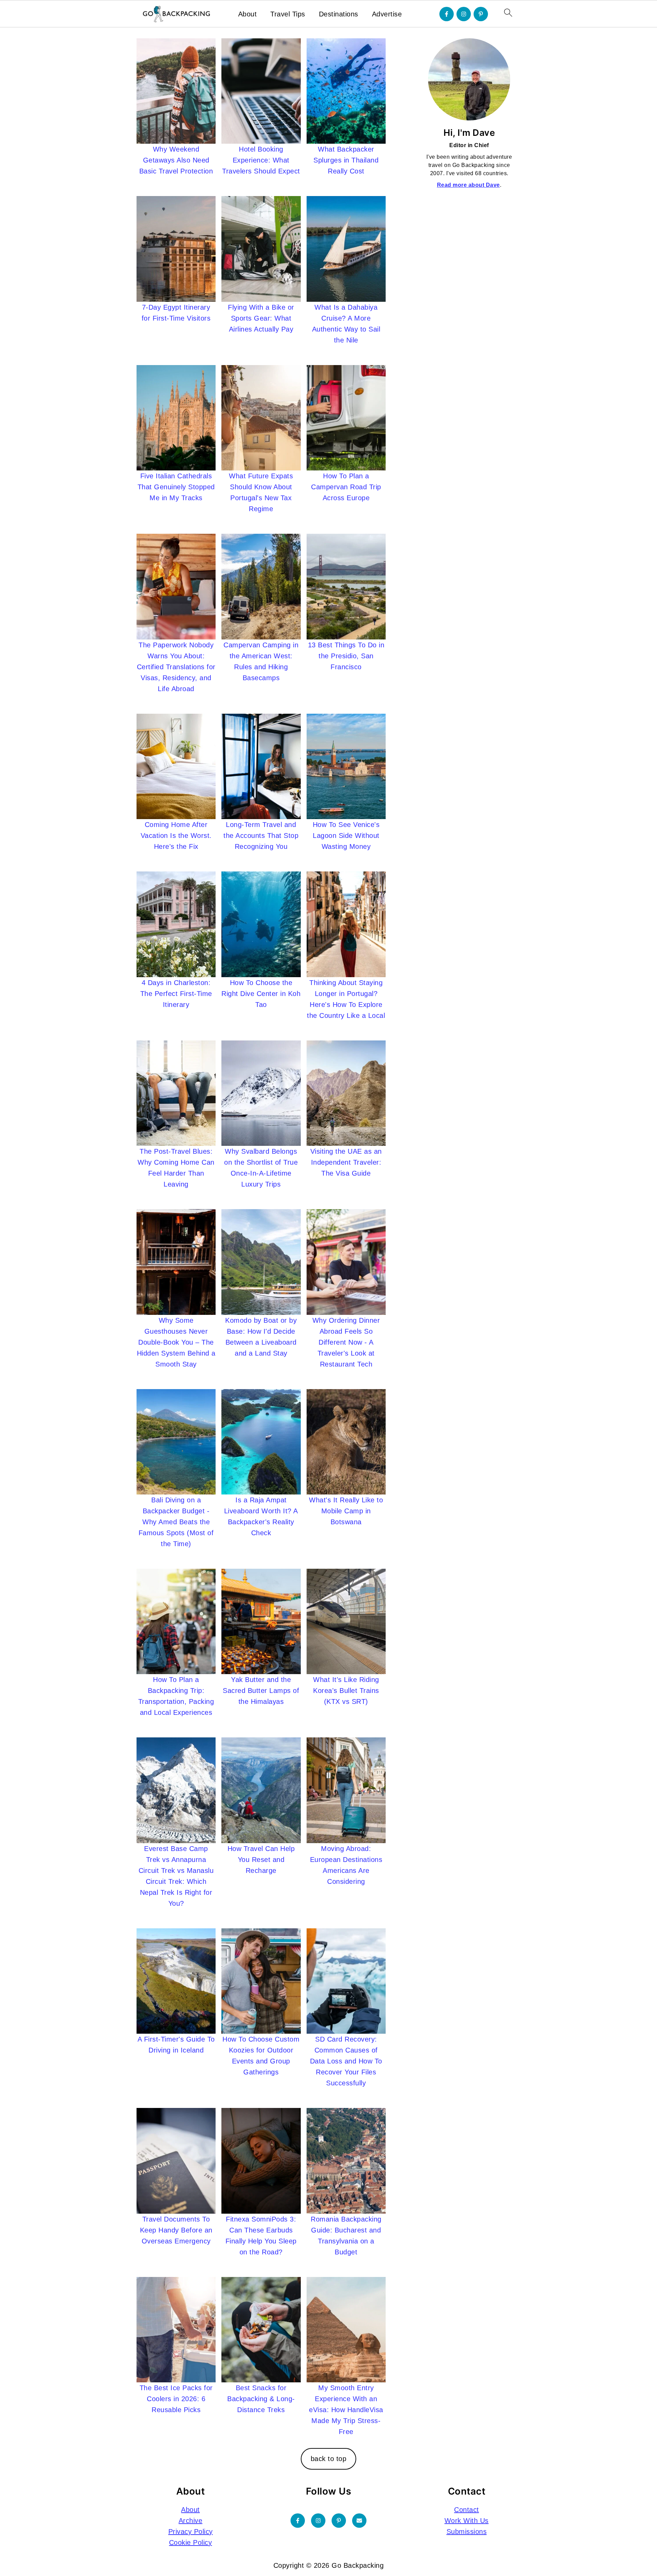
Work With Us (467, 2521)
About (248, 14)
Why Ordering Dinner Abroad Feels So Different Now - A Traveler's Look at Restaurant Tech (346, 1342)
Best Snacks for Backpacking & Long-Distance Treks (261, 2399)
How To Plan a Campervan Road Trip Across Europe (346, 487)
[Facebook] (447, 14)
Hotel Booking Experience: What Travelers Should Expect (261, 160)
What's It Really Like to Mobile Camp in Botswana (346, 1511)
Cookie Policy (191, 2542)
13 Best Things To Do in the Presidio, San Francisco (346, 656)
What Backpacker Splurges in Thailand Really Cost (346, 160)
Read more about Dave (468, 185)
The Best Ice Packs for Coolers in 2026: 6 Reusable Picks (176, 2399)
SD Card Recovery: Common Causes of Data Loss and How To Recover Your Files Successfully (346, 2061)
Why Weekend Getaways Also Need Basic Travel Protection (176, 160)
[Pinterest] (481, 14)
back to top (329, 2459)
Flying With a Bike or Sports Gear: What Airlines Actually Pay (261, 318)
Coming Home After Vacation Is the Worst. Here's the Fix (176, 836)
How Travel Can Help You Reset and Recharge (261, 1860)
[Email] (359, 2521)
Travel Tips (288, 14)
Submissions (467, 2532)
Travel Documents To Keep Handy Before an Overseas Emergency (176, 2230)
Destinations (339, 14)
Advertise (387, 14)
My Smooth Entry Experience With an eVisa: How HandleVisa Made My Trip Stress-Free (346, 2410)
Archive (191, 2521)
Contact (467, 2510)
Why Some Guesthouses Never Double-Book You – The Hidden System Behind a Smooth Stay (176, 1342)
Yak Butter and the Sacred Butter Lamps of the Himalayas (261, 1691)
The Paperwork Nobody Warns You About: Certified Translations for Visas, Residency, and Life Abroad (176, 667)
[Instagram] (464, 14)
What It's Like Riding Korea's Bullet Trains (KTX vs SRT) (346, 1691)
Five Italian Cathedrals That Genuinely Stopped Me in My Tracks (176, 487)
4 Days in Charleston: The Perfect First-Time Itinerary (176, 994)
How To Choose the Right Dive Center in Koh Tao (261, 994)
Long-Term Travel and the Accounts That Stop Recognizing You (261, 836)
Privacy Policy (191, 2532)
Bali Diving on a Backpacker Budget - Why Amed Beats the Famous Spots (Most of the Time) (176, 1522)
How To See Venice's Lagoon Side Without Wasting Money (346, 836)
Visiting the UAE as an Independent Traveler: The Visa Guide (346, 1162)
